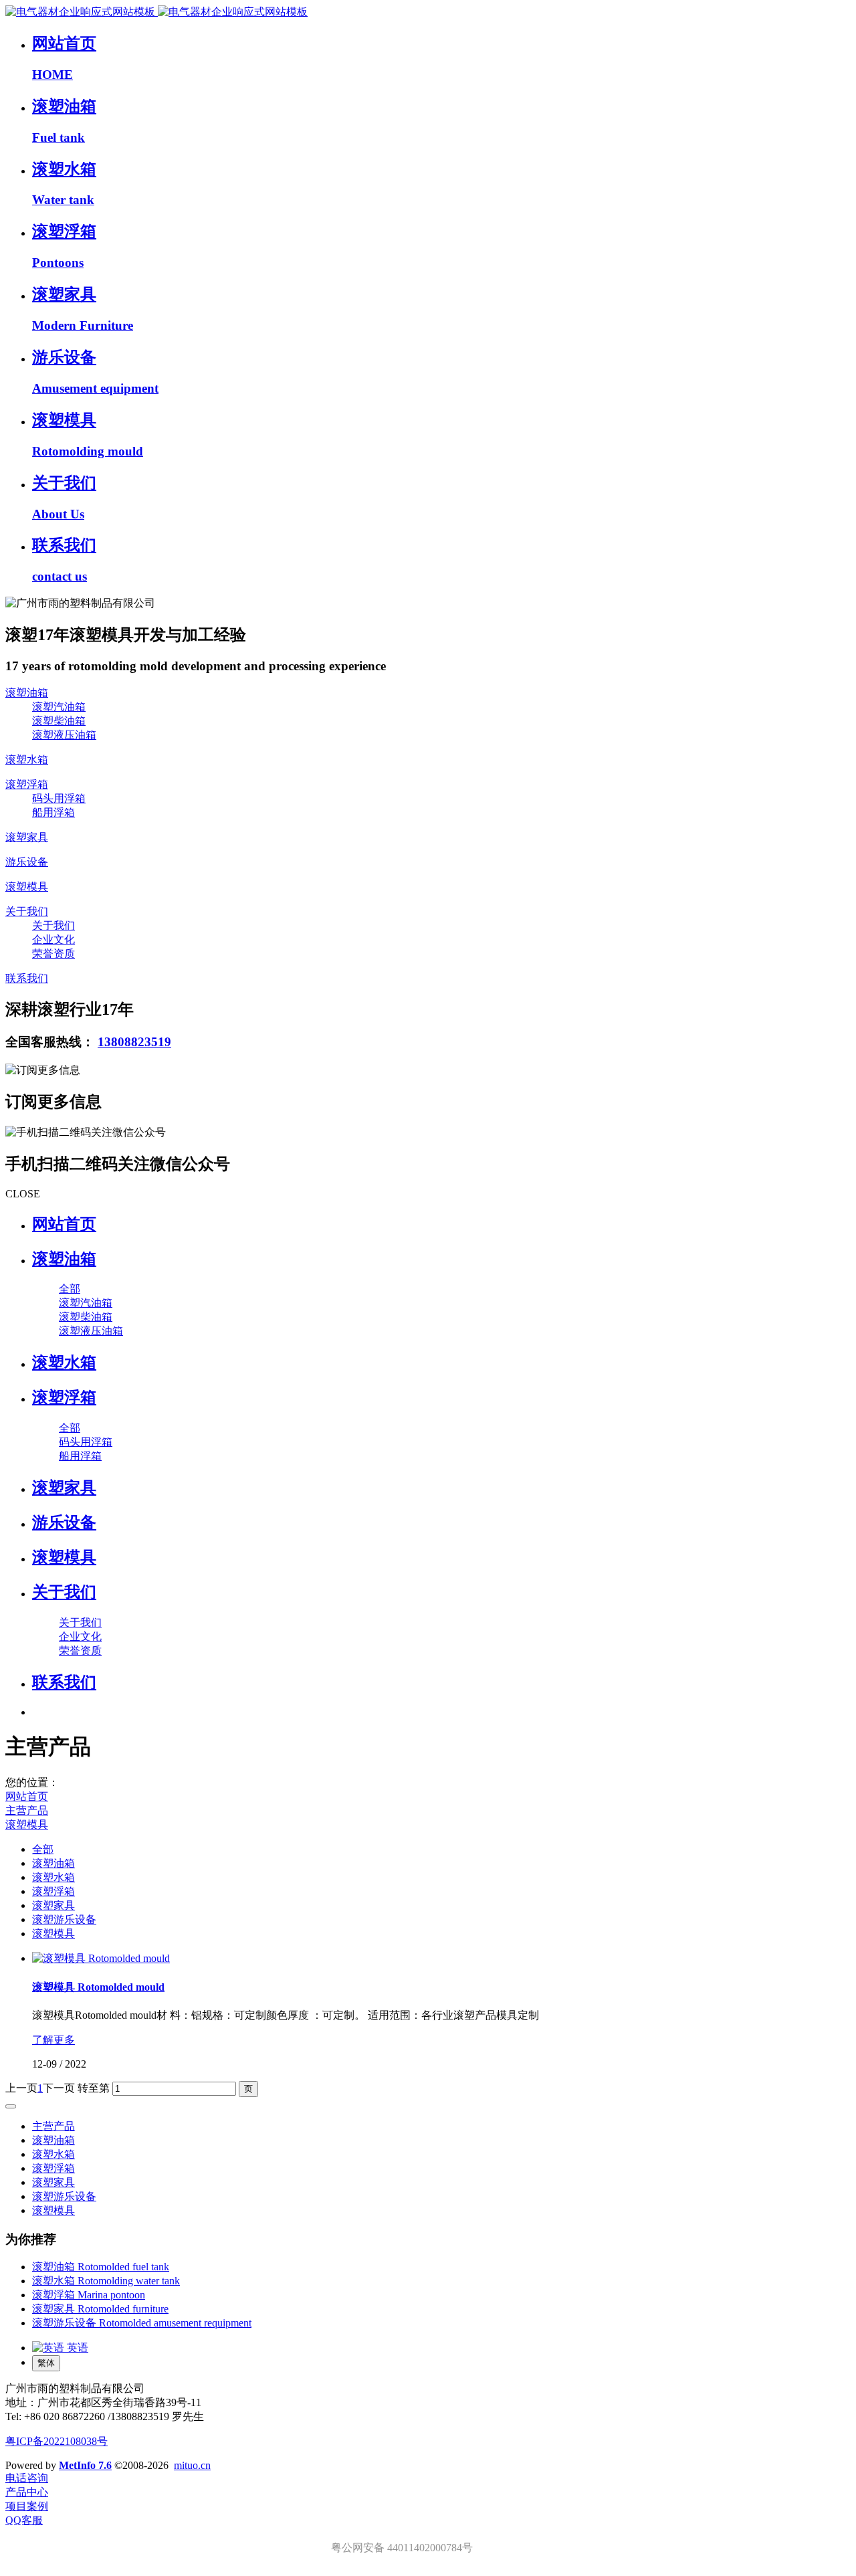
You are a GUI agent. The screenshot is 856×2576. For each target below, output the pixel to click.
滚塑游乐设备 (64, 1919)
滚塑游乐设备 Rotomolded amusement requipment (142, 2323)
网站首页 (64, 1224)
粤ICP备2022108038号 (57, 2441)
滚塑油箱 (53, 1863)
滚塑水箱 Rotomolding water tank (106, 2281)
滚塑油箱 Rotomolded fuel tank (101, 2267)
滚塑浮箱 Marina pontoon (89, 2295)
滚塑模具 (27, 1824)
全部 (70, 1289)
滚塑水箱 (53, 1877)
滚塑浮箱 (53, 1891)
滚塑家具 (53, 1905)
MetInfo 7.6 (85, 2465)
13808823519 (134, 1042)
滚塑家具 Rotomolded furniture (100, 2309)
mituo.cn (192, 2465)
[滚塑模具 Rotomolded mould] (101, 1958)
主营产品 (27, 1810)
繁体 (46, 2363)
